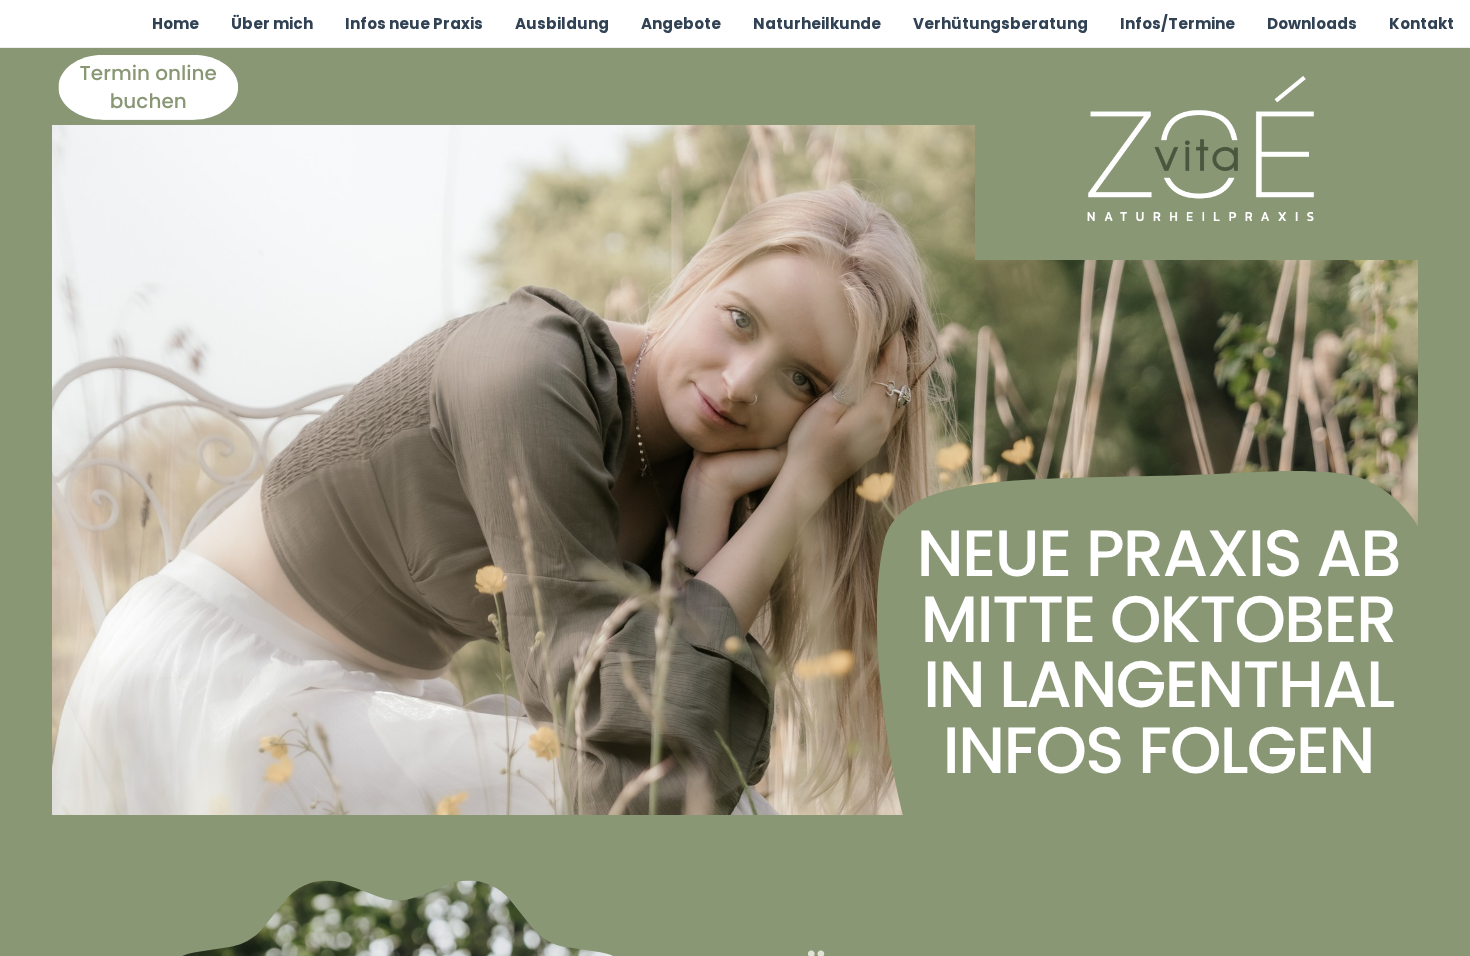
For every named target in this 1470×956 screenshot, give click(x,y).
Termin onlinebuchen (148, 87)
